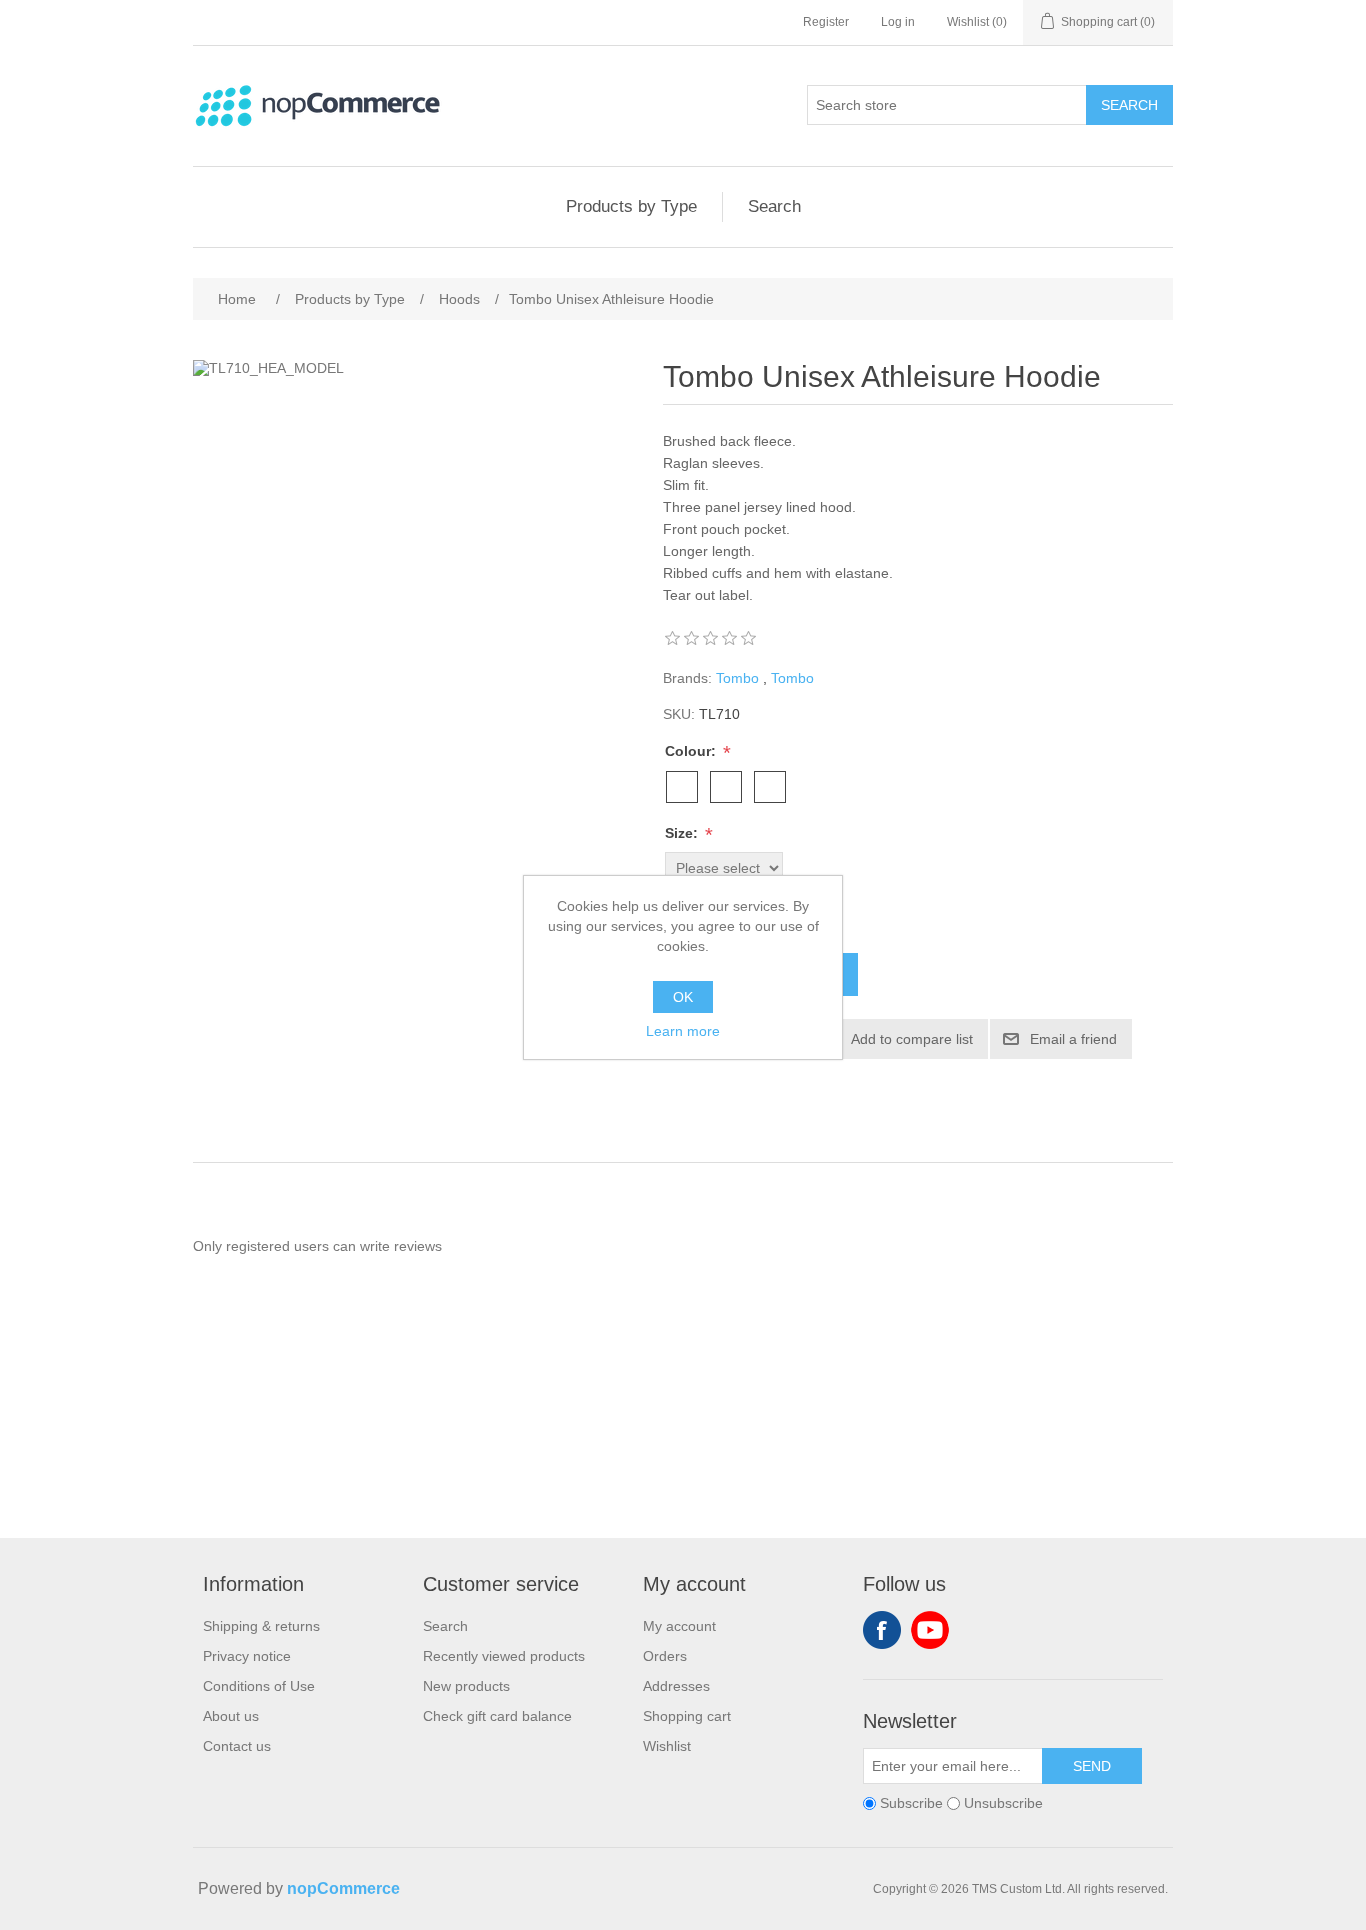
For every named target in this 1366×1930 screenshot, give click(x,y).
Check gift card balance (497, 1716)
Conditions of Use (259, 1686)
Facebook (882, 1630)
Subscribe (911, 1804)
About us (231, 1716)
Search (1129, 105)
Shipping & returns (261, 1626)
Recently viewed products (504, 1656)
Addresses (676, 1686)
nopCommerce (343, 1888)
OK (683, 997)
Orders (665, 1656)
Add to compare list (912, 1039)
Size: (683, 833)
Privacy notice (247, 1656)
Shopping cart (687, 1716)
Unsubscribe (1003, 1804)
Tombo (737, 678)
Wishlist (667, 1746)
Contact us (237, 1746)
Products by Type (631, 206)
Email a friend (1073, 1039)
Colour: (692, 751)
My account (679, 1626)
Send (1092, 1766)
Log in (898, 22)
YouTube (930, 1630)
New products (466, 1686)
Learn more (683, 1031)
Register (826, 22)
